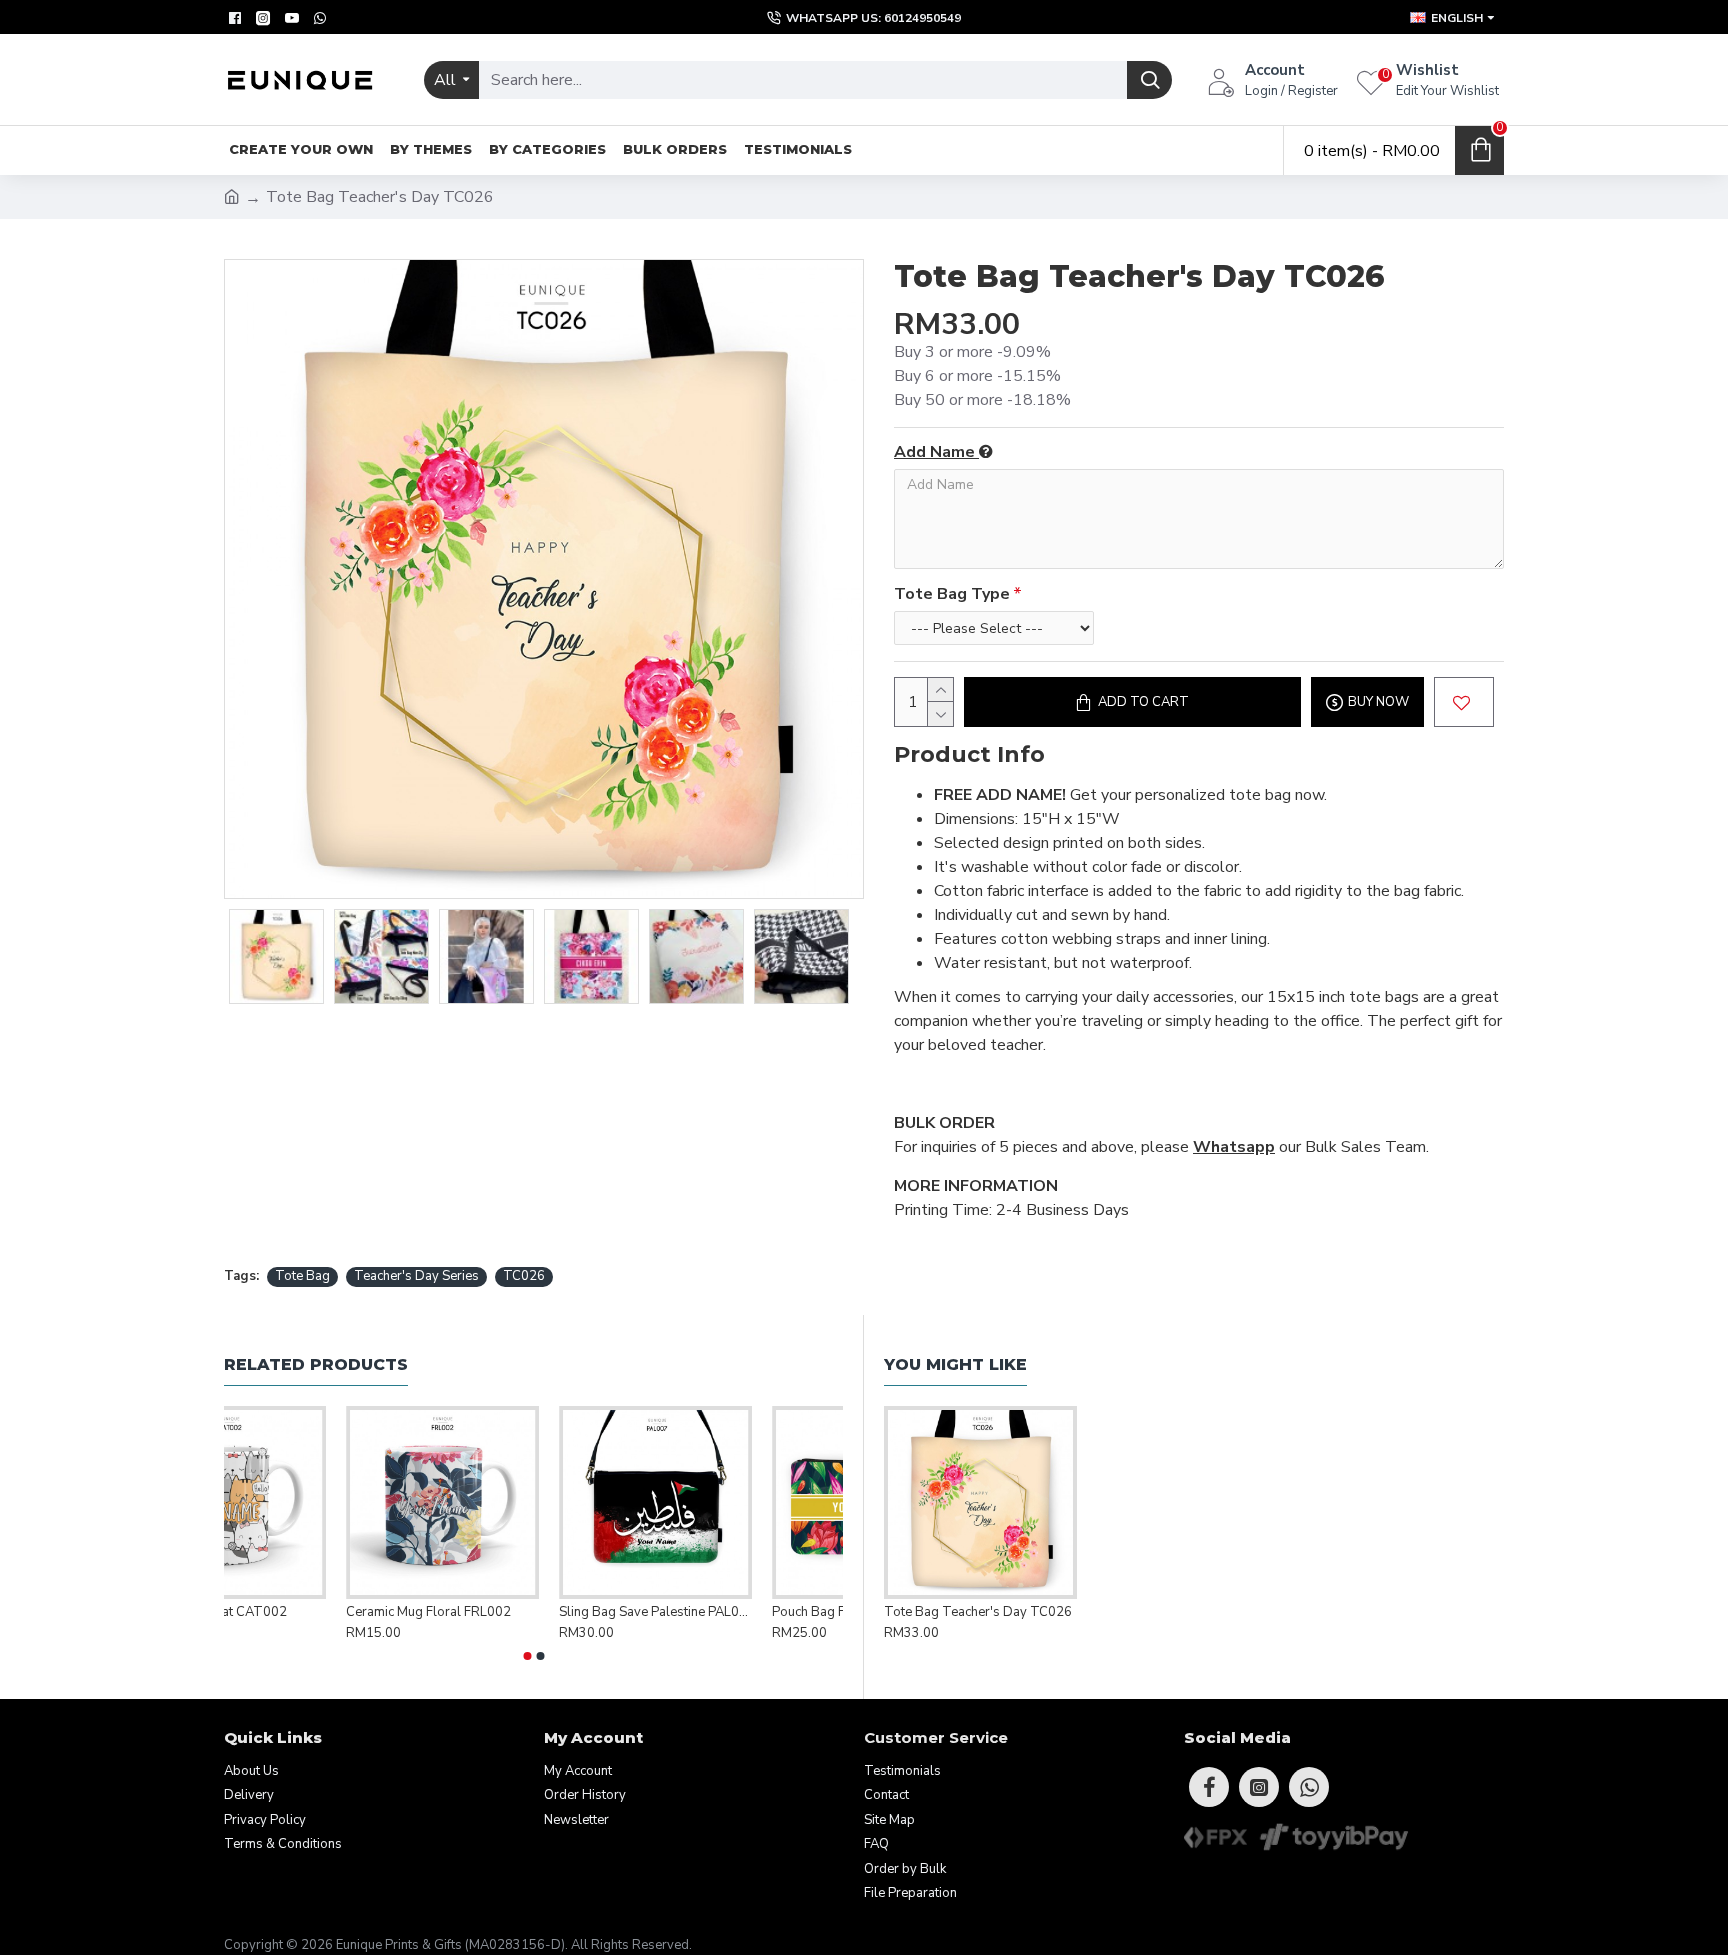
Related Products (316, 1364)
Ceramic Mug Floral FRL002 (519, 1612)
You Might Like (955, 1364)
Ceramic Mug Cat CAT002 (301, 1612)
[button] (527, 1656)
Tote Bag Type (952, 594)
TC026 (524, 1276)
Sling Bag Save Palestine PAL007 (746, 1612)
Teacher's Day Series (416, 1276)
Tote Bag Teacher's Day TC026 (978, 1612)
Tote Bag (302, 1276)
